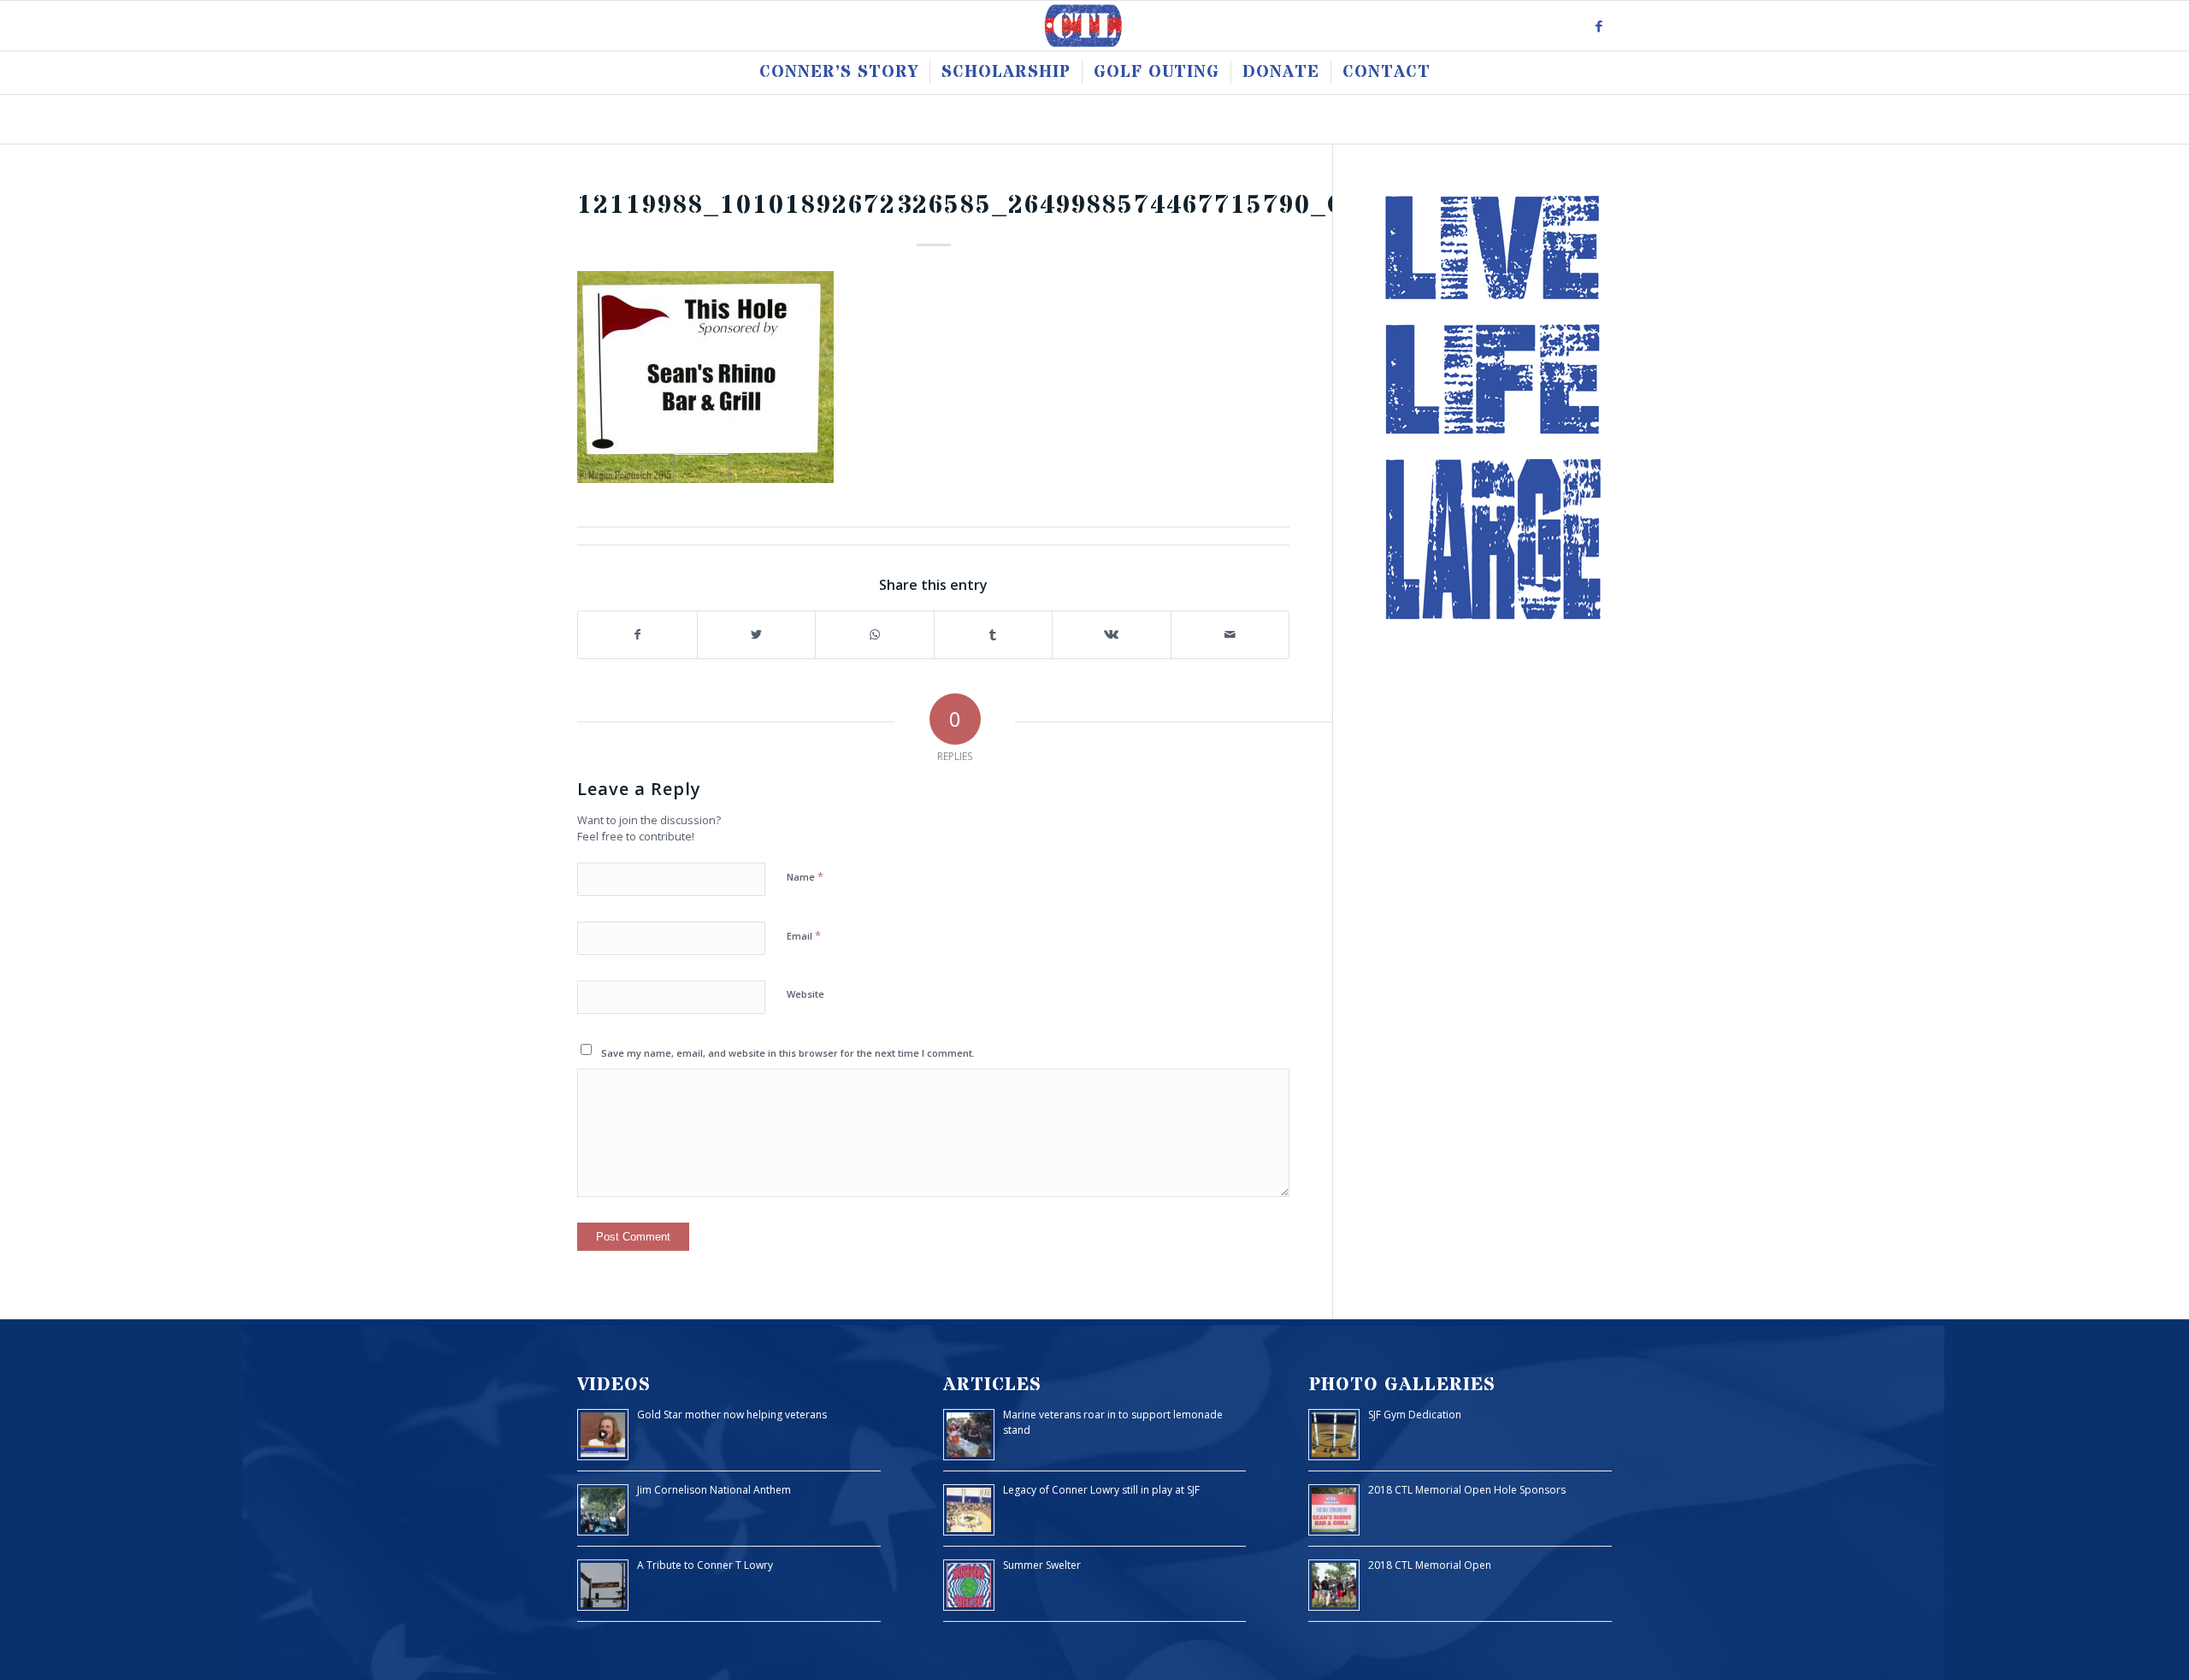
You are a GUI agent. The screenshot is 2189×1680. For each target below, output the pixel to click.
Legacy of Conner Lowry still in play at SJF (1101, 1490)
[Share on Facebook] (637, 635)
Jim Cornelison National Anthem (714, 1490)
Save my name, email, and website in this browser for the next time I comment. (788, 1053)
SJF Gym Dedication (1415, 1415)
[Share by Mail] (1230, 635)
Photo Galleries (1402, 1385)
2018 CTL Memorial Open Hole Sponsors (1467, 1490)
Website (805, 994)
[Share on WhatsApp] (875, 635)
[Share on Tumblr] (994, 635)
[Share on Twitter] (757, 635)
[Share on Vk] (1112, 635)
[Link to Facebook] (1599, 26)
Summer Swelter (1042, 1565)
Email (804, 935)
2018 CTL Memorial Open (1430, 1565)
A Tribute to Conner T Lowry (705, 1565)
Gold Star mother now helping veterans (732, 1415)
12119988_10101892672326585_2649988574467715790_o (962, 206)
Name (805, 876)
